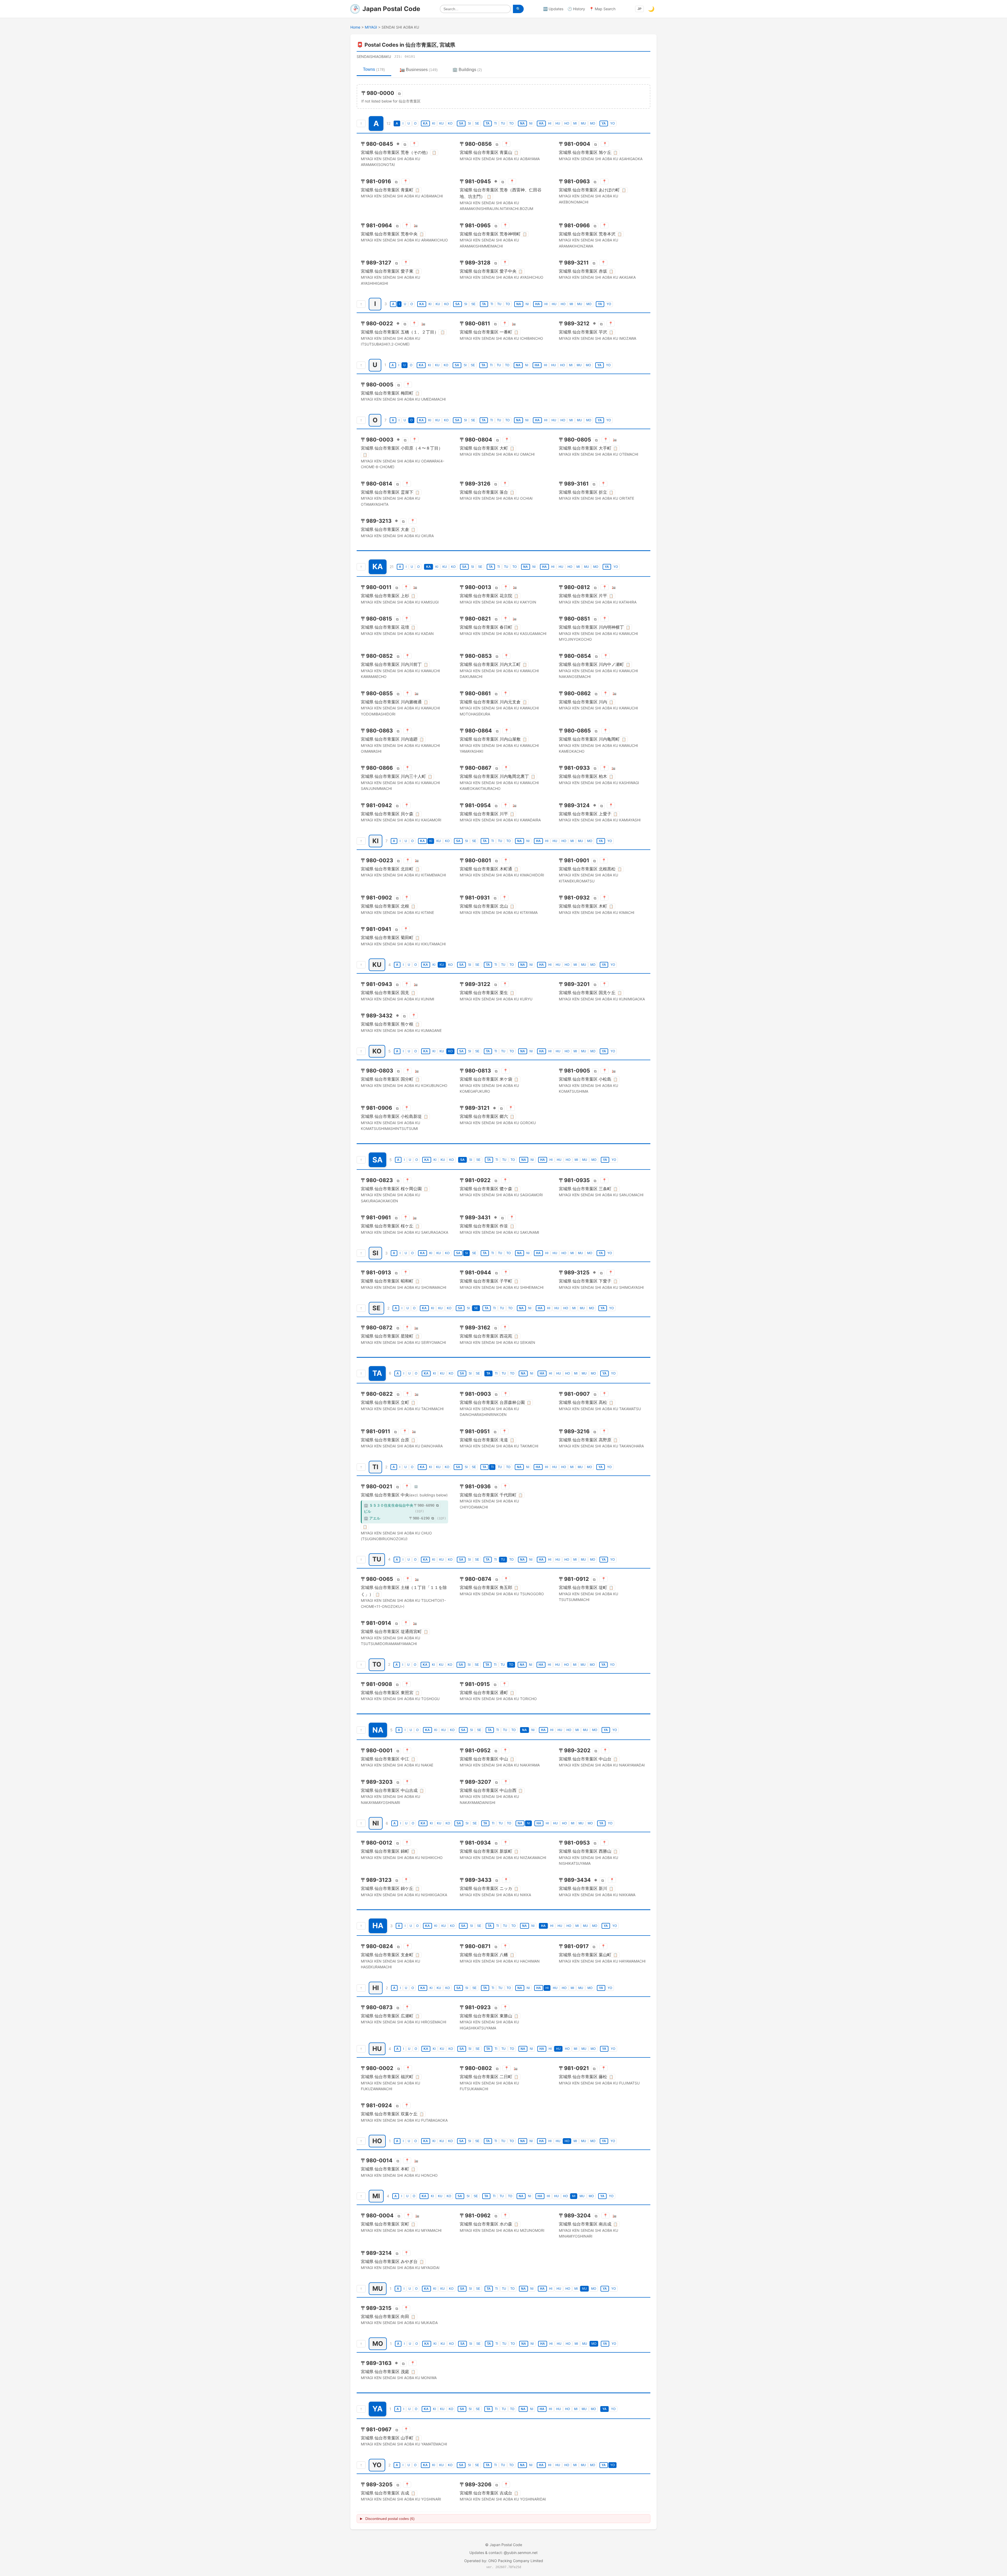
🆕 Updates (553, 9)
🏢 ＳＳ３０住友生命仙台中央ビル (389, 1508)
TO (511, 123)
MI (575, 123)
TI (495, 123)
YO (612, 123)
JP (639, 9)
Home (355, 27)
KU (441, 123)
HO (567, 123)
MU (583, 123)
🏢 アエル (372, 1518)
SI (469, 123)
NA (522, 123)
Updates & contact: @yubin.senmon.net (504, 2553)
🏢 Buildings (467, 70)
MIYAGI (371, 27)
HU (558, 123)
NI (531, 123)
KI (434, 123)
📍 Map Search (602, 9)
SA (461, 123)
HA (541, 123)
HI (550, 123)
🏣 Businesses (419, 70)
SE (477, 123)
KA (425, 123)
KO (450, 123)
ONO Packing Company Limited (516, 2561)
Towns (374, 69)
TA (488, 123)
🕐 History (576, 9)
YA (604, 123)
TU (503, 123)
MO (593, 123)
